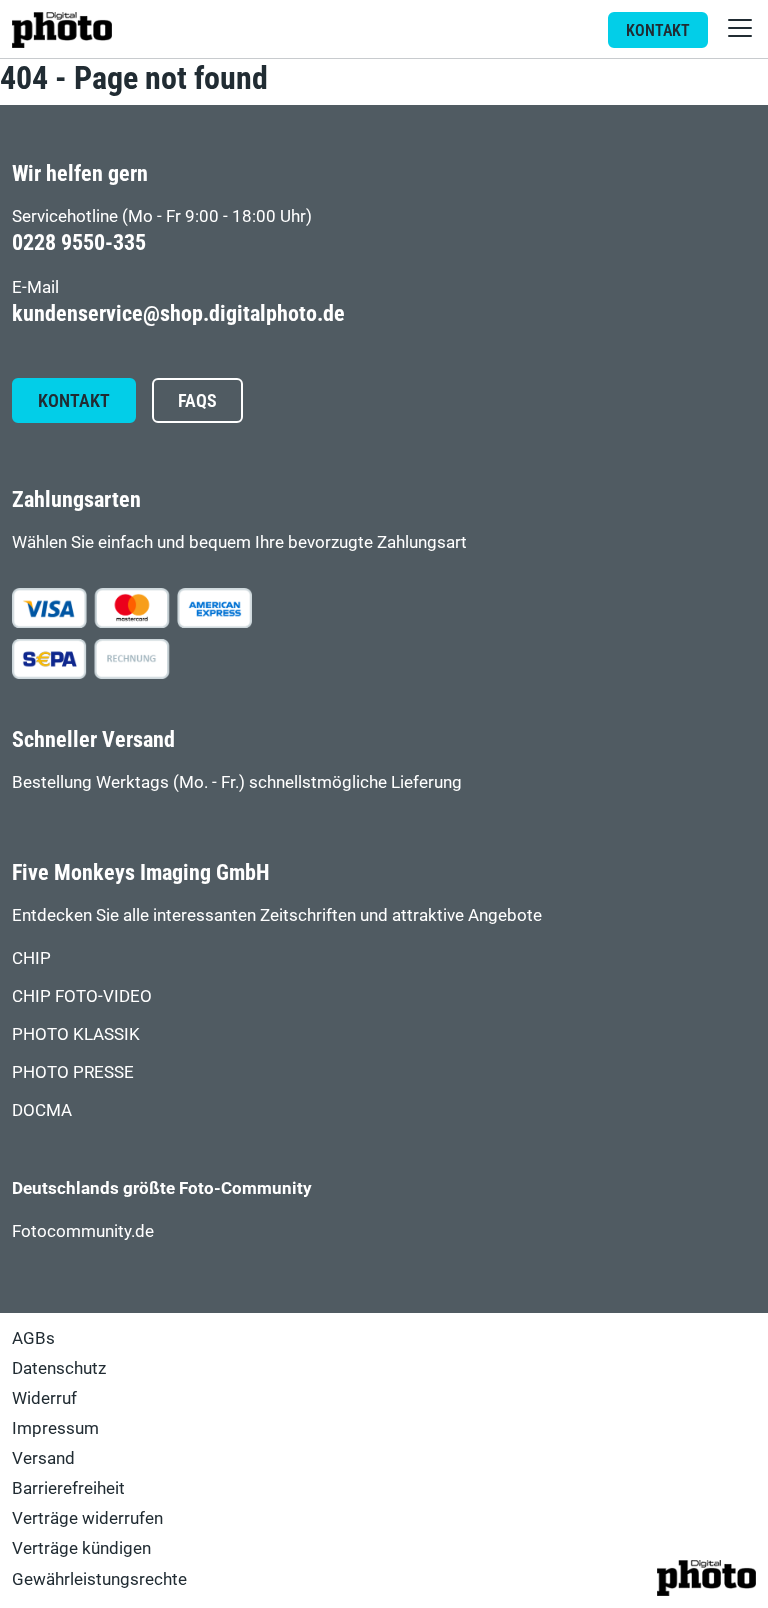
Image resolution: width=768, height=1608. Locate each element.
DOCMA (42, 1110)
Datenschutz (59, 1368)
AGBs (33, 1338)
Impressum (55, 1428)
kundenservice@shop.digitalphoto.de (178, 313)
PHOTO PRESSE (73, 1072)
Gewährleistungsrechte (99, 1579)
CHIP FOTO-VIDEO (82, 996)
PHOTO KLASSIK (76, 1034)
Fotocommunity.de (83, 1231)
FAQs (197, 401)
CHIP (31, 958)
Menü (740, 28)
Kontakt (658, 30)
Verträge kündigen (81, 1548)
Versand (43, 1458)
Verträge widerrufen (87, 1518)
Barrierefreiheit (68, 1488)
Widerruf (44, 1398)
